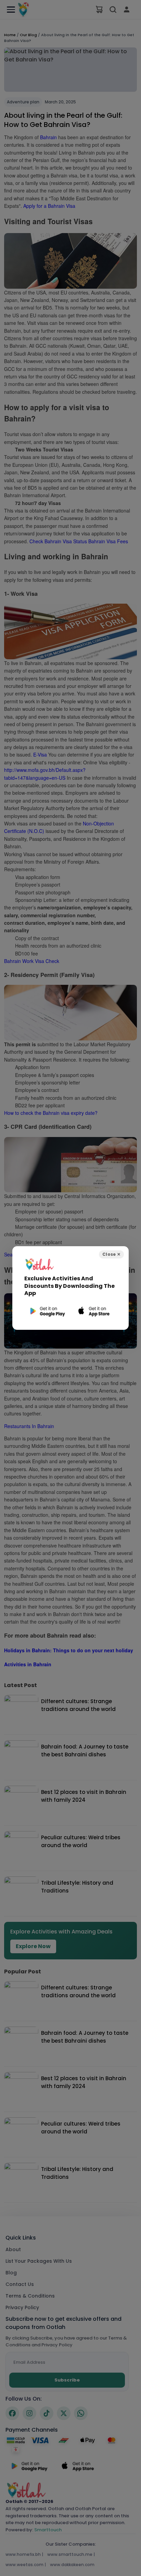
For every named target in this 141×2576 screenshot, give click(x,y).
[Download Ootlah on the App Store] (94, 1311)
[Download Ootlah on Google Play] (47, 1311)
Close (111, 1254)
